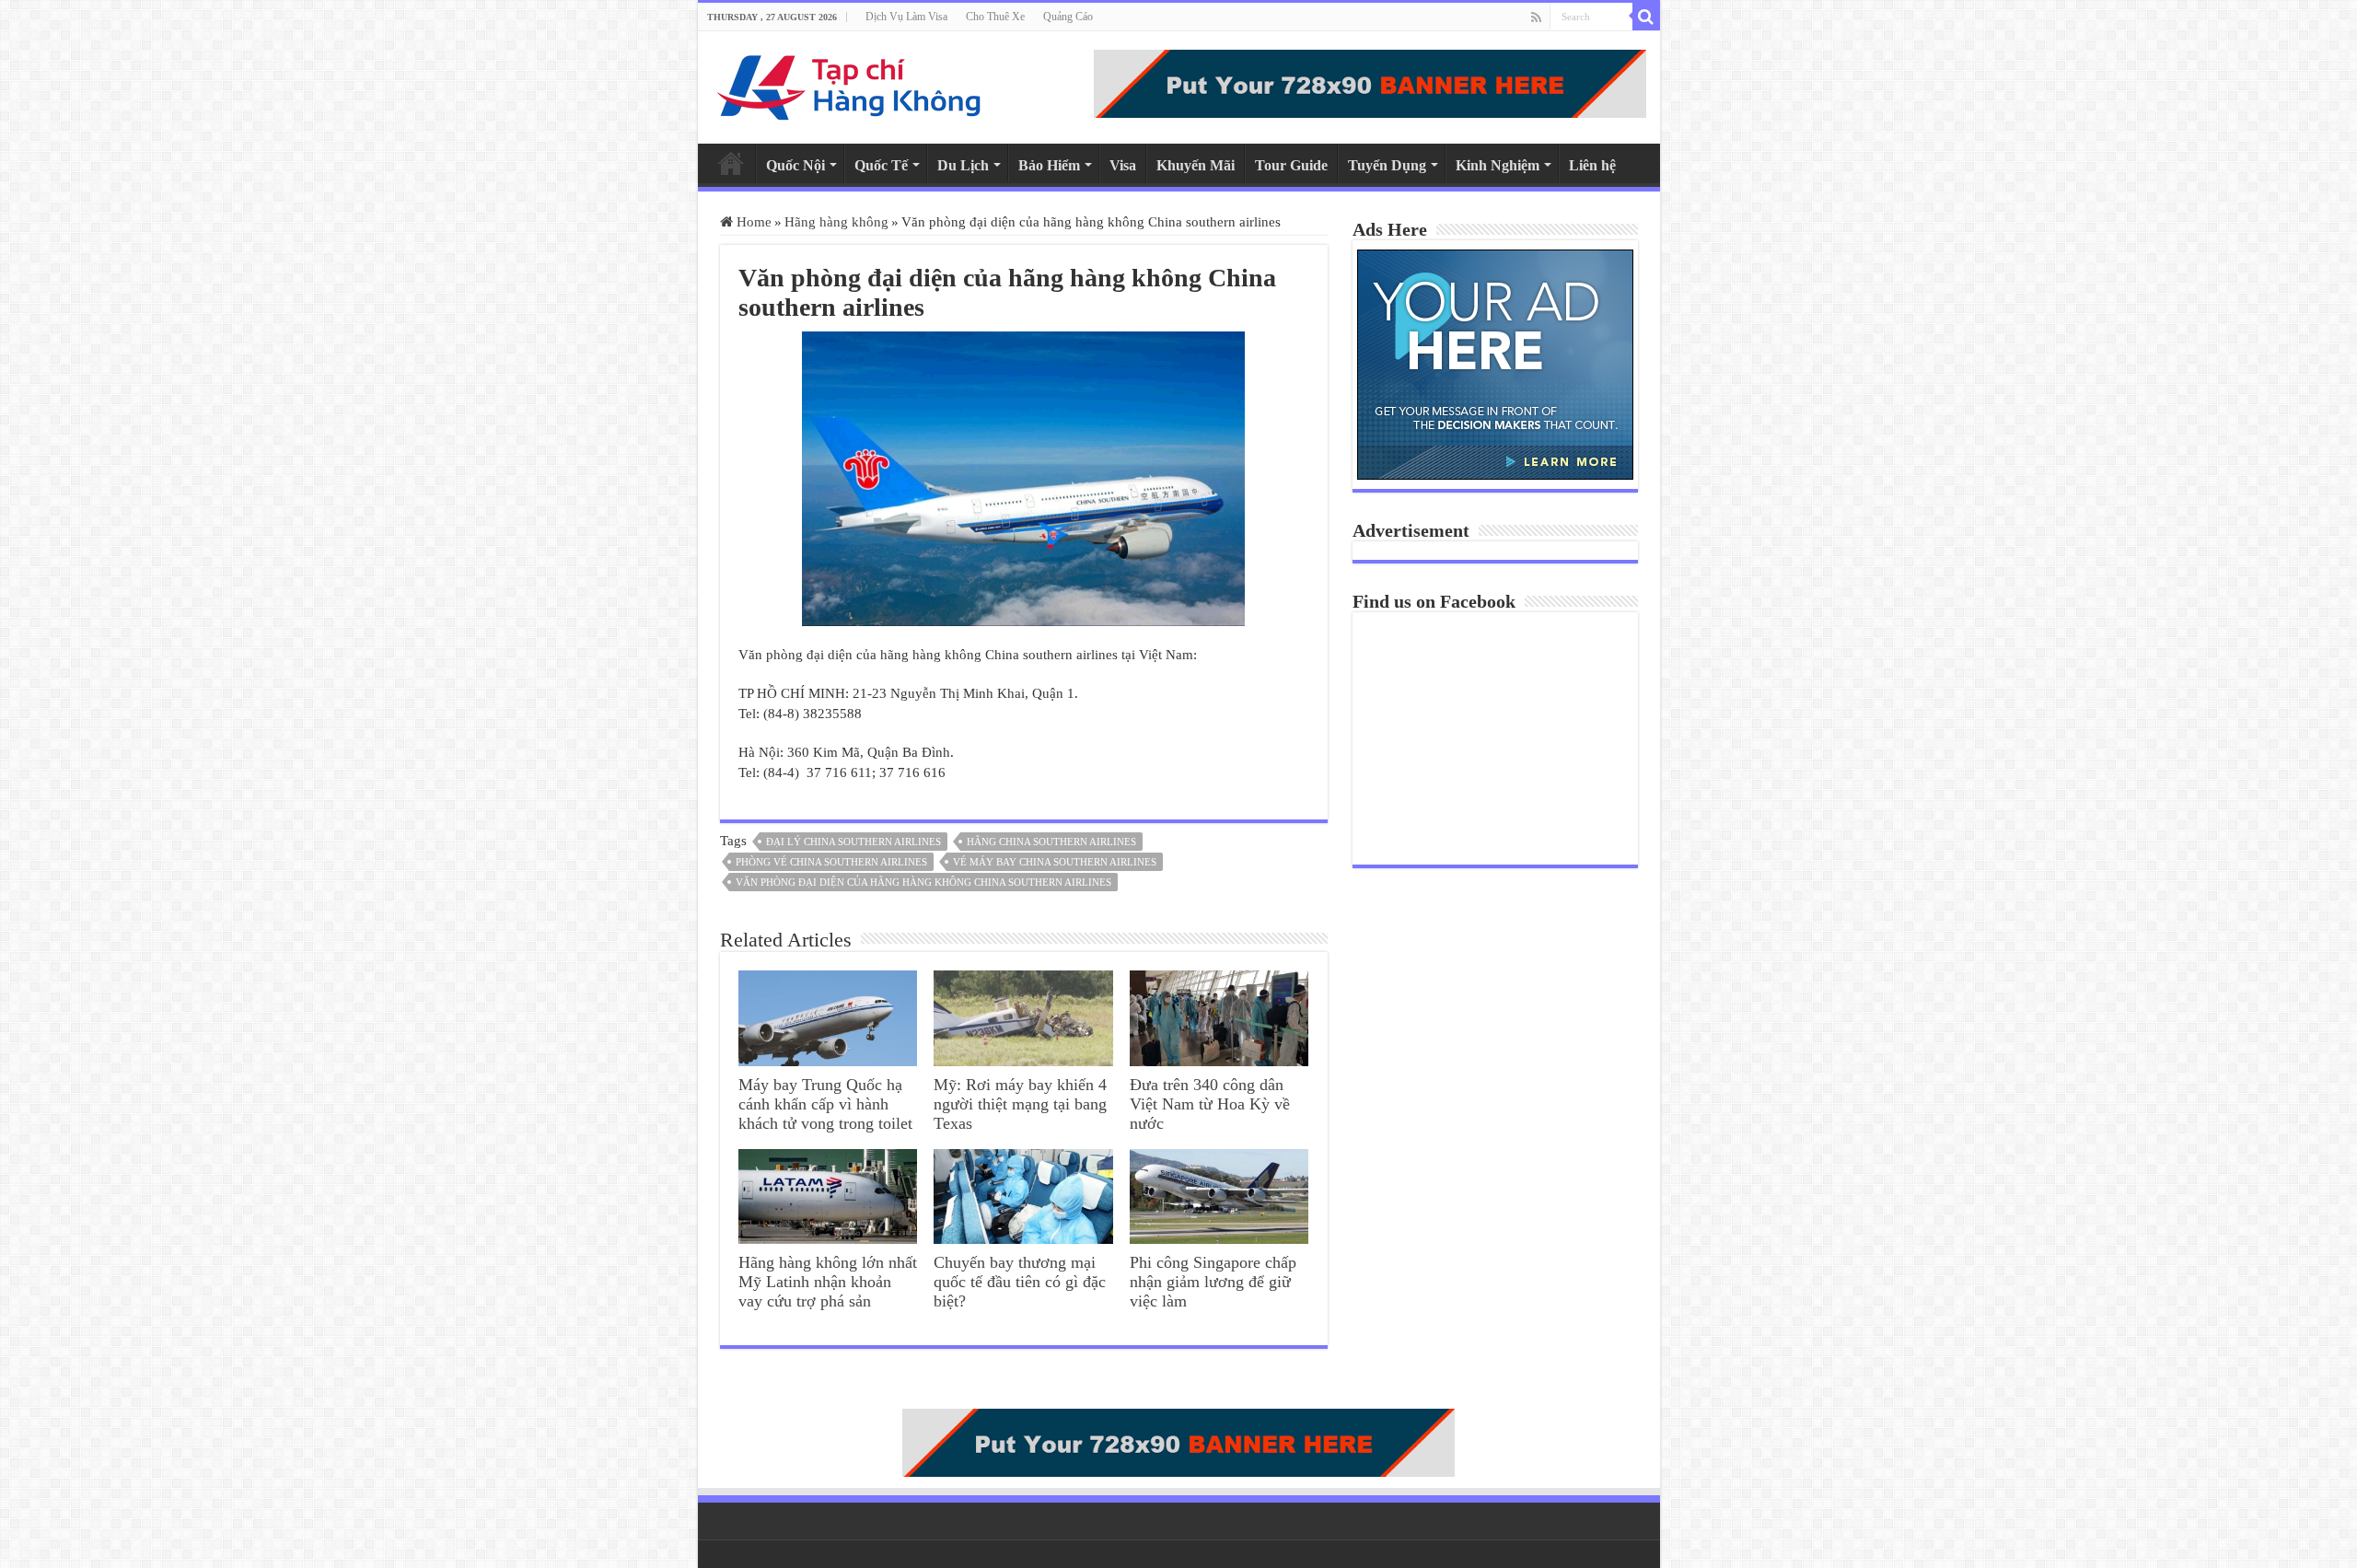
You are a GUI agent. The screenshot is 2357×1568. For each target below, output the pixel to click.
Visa (1123, 165)
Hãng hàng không (836, 222)
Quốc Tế (881, 165)
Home (731, 163)
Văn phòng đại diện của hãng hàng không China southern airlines (923, 882)
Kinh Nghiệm (1498, 165)
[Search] (1646, 17)
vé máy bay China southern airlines (1055, 862)
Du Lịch (963, 165)
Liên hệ (1592, 165)
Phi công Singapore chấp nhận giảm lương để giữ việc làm (1213, 1282)
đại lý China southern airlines (853, 842)
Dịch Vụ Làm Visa (906, 17)
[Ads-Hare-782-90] (1370, 82)
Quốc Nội (795, 165)
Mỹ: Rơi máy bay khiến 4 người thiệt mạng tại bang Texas (1020, 1104)
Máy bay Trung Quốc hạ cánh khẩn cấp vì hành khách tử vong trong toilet (825, 1104)
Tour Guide (1291, 165)
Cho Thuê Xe (995, 17)
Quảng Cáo (1068, 17)
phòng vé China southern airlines (831, 862)
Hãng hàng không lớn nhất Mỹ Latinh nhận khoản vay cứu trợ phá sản (828, 1282)
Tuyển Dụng (1387, 165)
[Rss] (1536, 17)
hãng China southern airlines (1051, 842)
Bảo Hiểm (1049, 165)
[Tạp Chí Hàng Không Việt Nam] (850, 83)
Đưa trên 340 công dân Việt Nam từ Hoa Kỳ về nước (1210, 1104)
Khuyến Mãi (1196, 165)
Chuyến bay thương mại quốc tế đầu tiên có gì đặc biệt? (1020, 1282)
